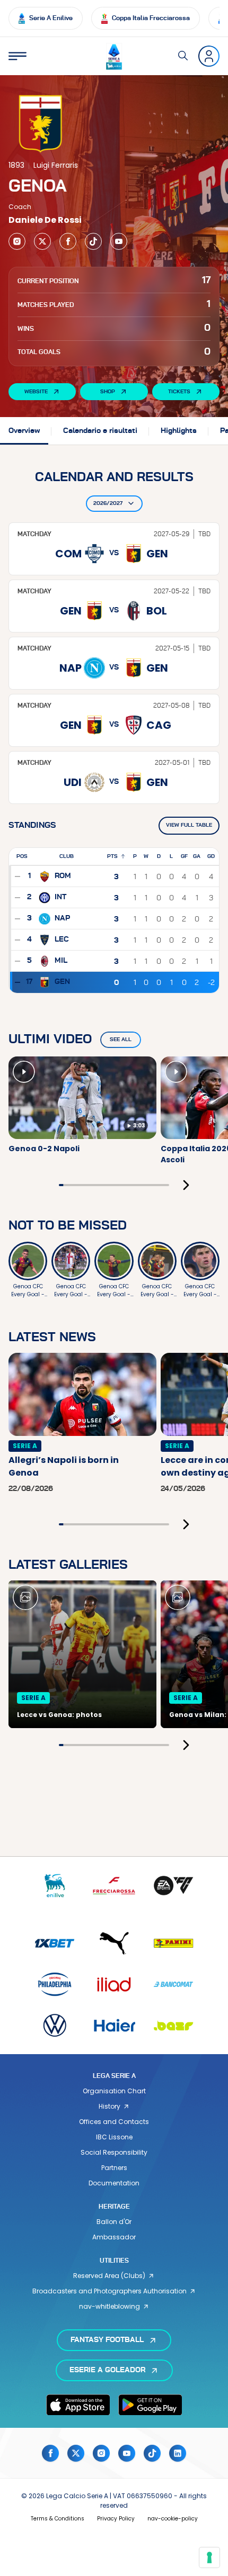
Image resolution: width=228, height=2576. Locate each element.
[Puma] (114, 1943)
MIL (61, 961)
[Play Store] (150, 2405)
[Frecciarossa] (114, 1886)
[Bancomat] (173, 1984)
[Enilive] (55, 1886)
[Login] (209, 56)
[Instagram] (17, 241)
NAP (62, 918)
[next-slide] (186, 1185)
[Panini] (173, 1943)
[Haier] (114, 2025)
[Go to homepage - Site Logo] (114, 56)
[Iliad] (114, 1984)
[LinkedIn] (178, 2453)
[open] (17, 56)
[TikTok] (93, 241)
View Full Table (189, 825)
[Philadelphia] (55, 1984)
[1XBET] (55, 1943)
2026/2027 (108, 503)
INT (60, 897)
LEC (62, 939)
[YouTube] (119, 241)
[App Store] (78, 2405)
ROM (63, 876)
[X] (42, 241)
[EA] (173, 1886)
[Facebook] (68, 241)
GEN (62, 982)
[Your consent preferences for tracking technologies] (209, 2557)
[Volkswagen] (55, 2025)
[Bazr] (173, 2025)
